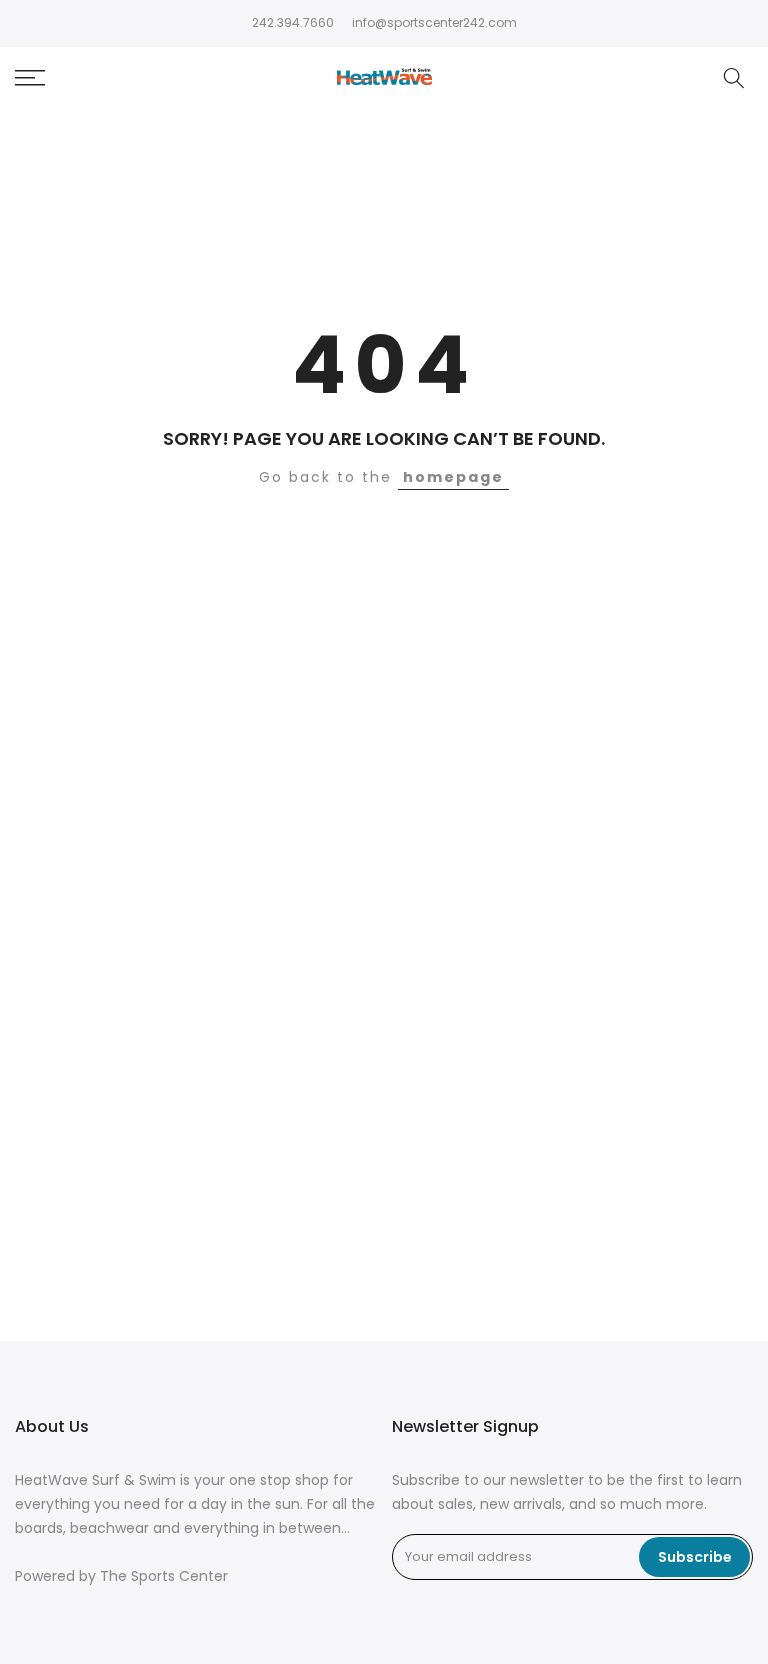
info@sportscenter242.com (434, 22)
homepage (453, 477)
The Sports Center (164, 1576)
